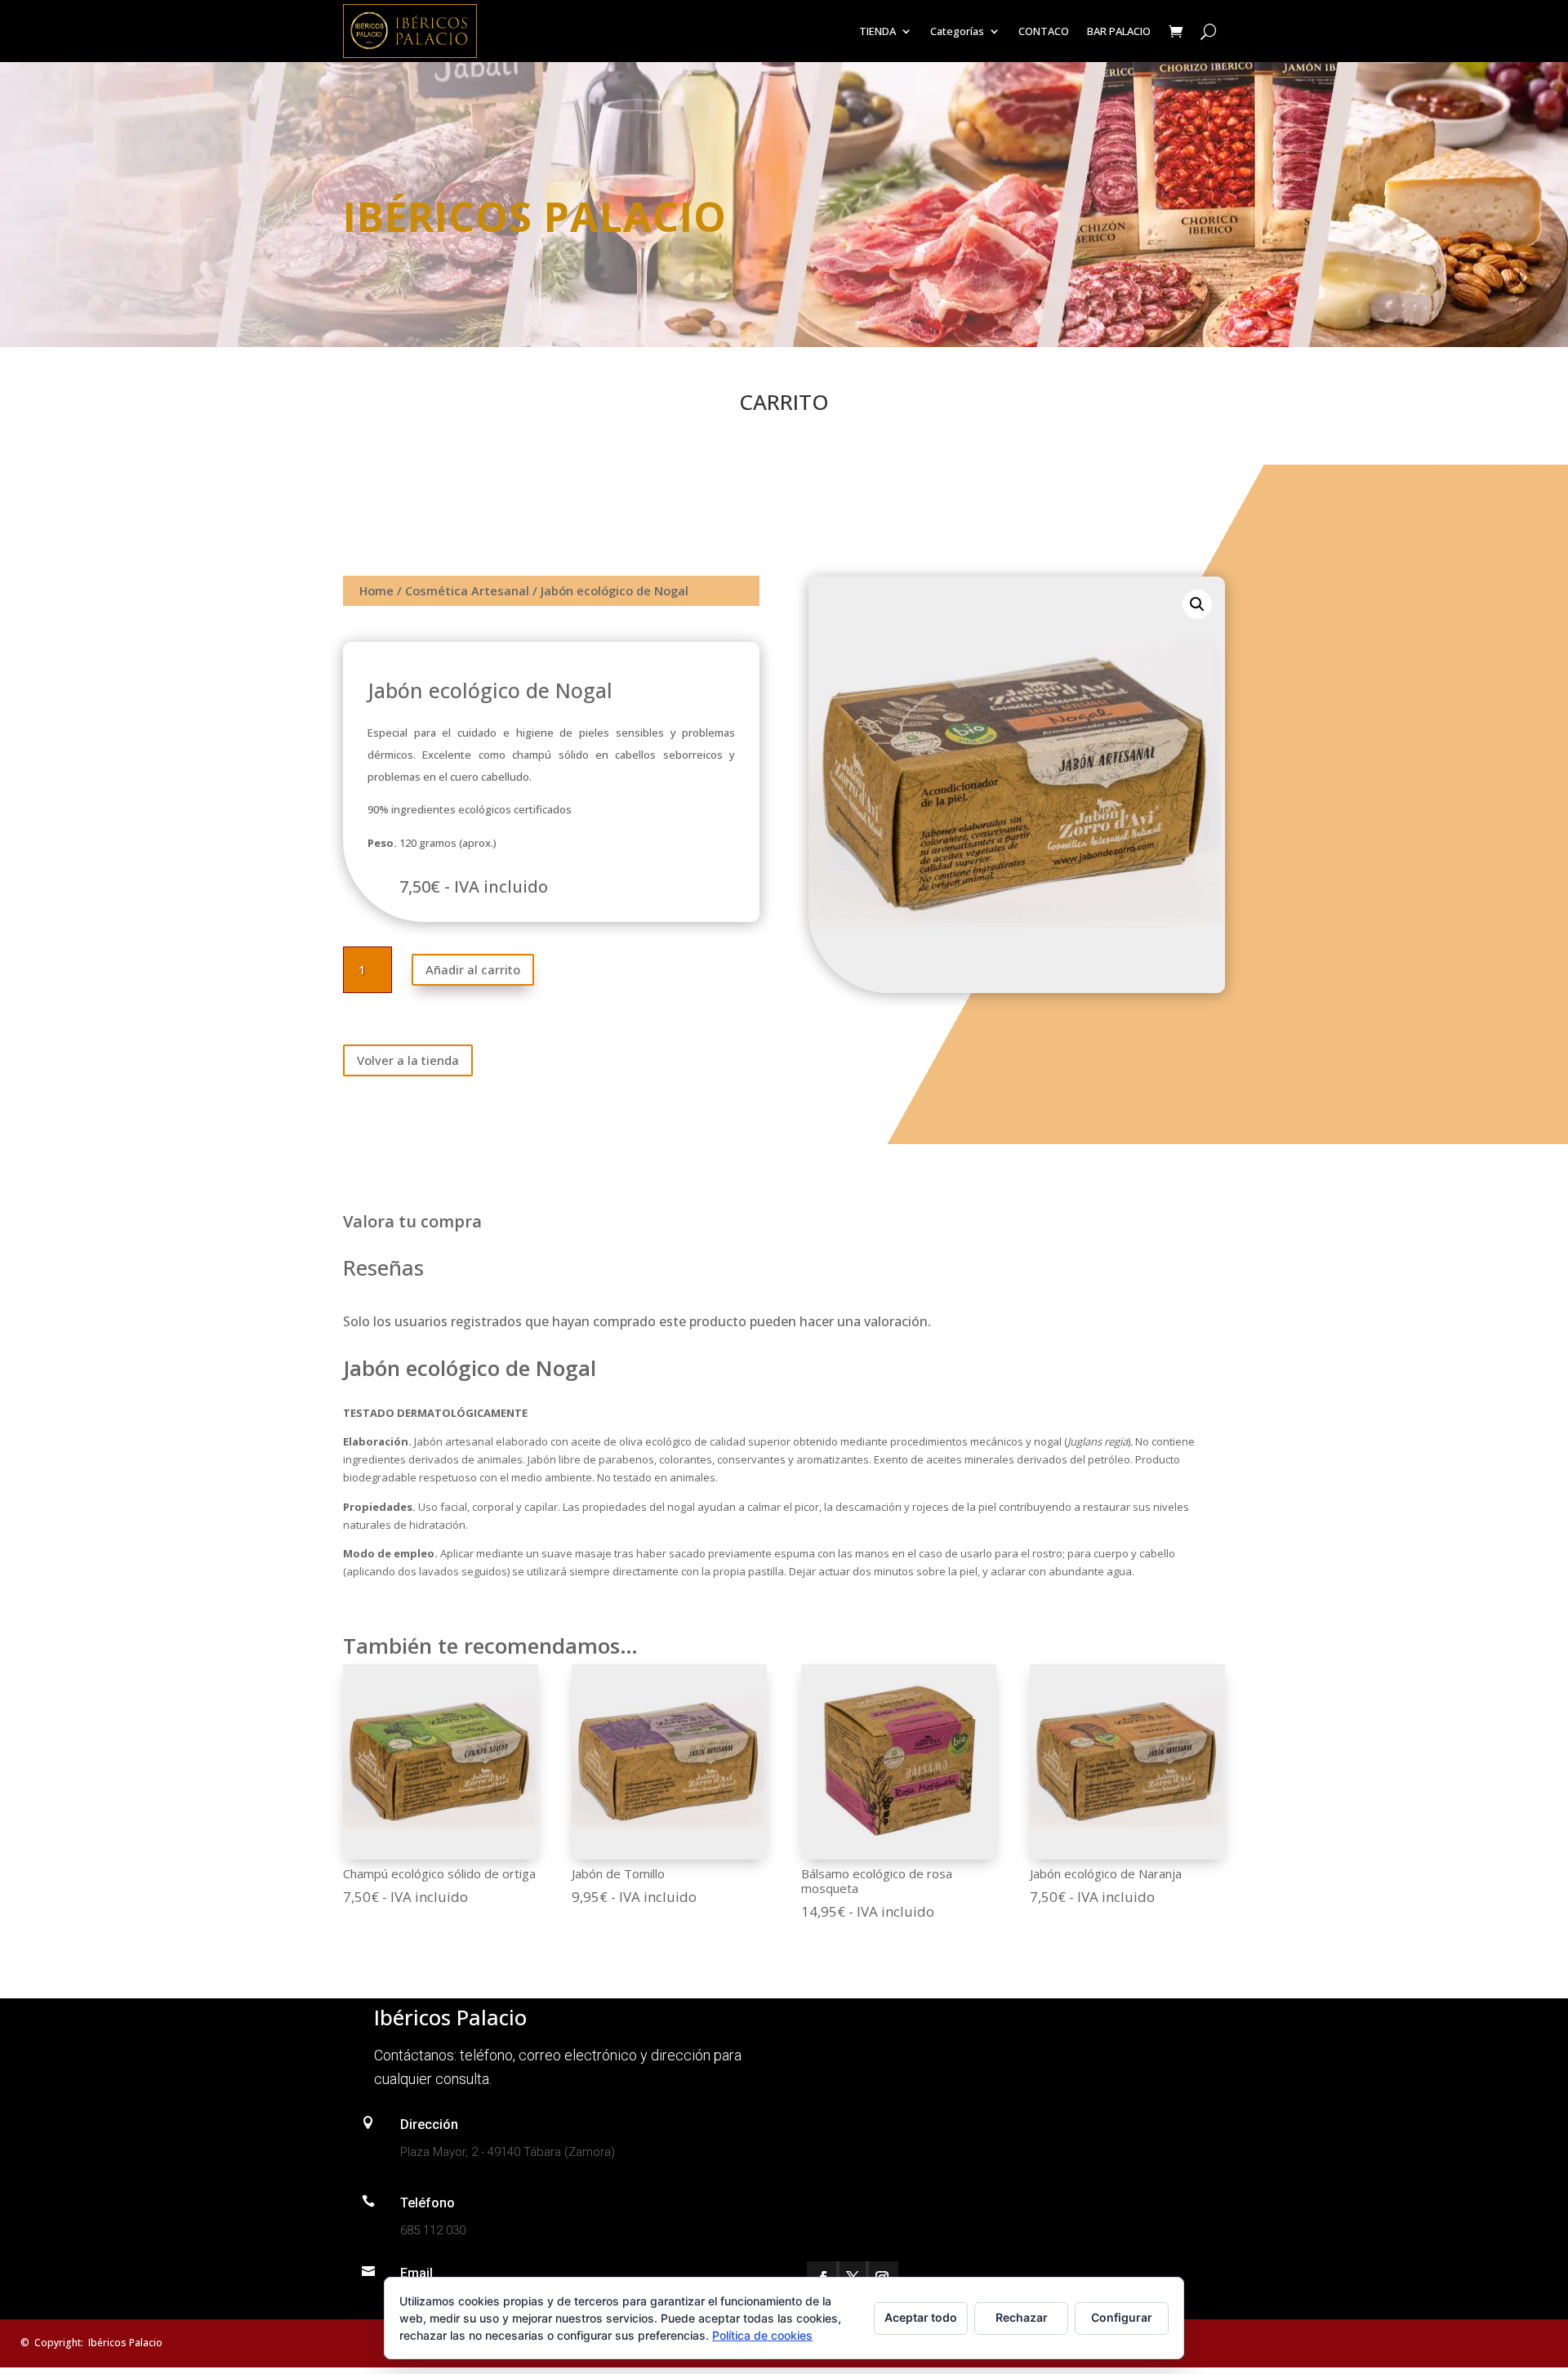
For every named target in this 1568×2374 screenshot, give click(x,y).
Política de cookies (762, 2335)
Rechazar (1022, 2317)
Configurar (1122, 2317)
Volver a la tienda (408, 1060)
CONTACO (1044, 31)
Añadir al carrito (473, 969)
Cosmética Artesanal (467, 590)
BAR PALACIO (1119, 31)
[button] (1197, 604)
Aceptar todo (921, 2317)
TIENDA (878, 31)
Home (376, 590)
